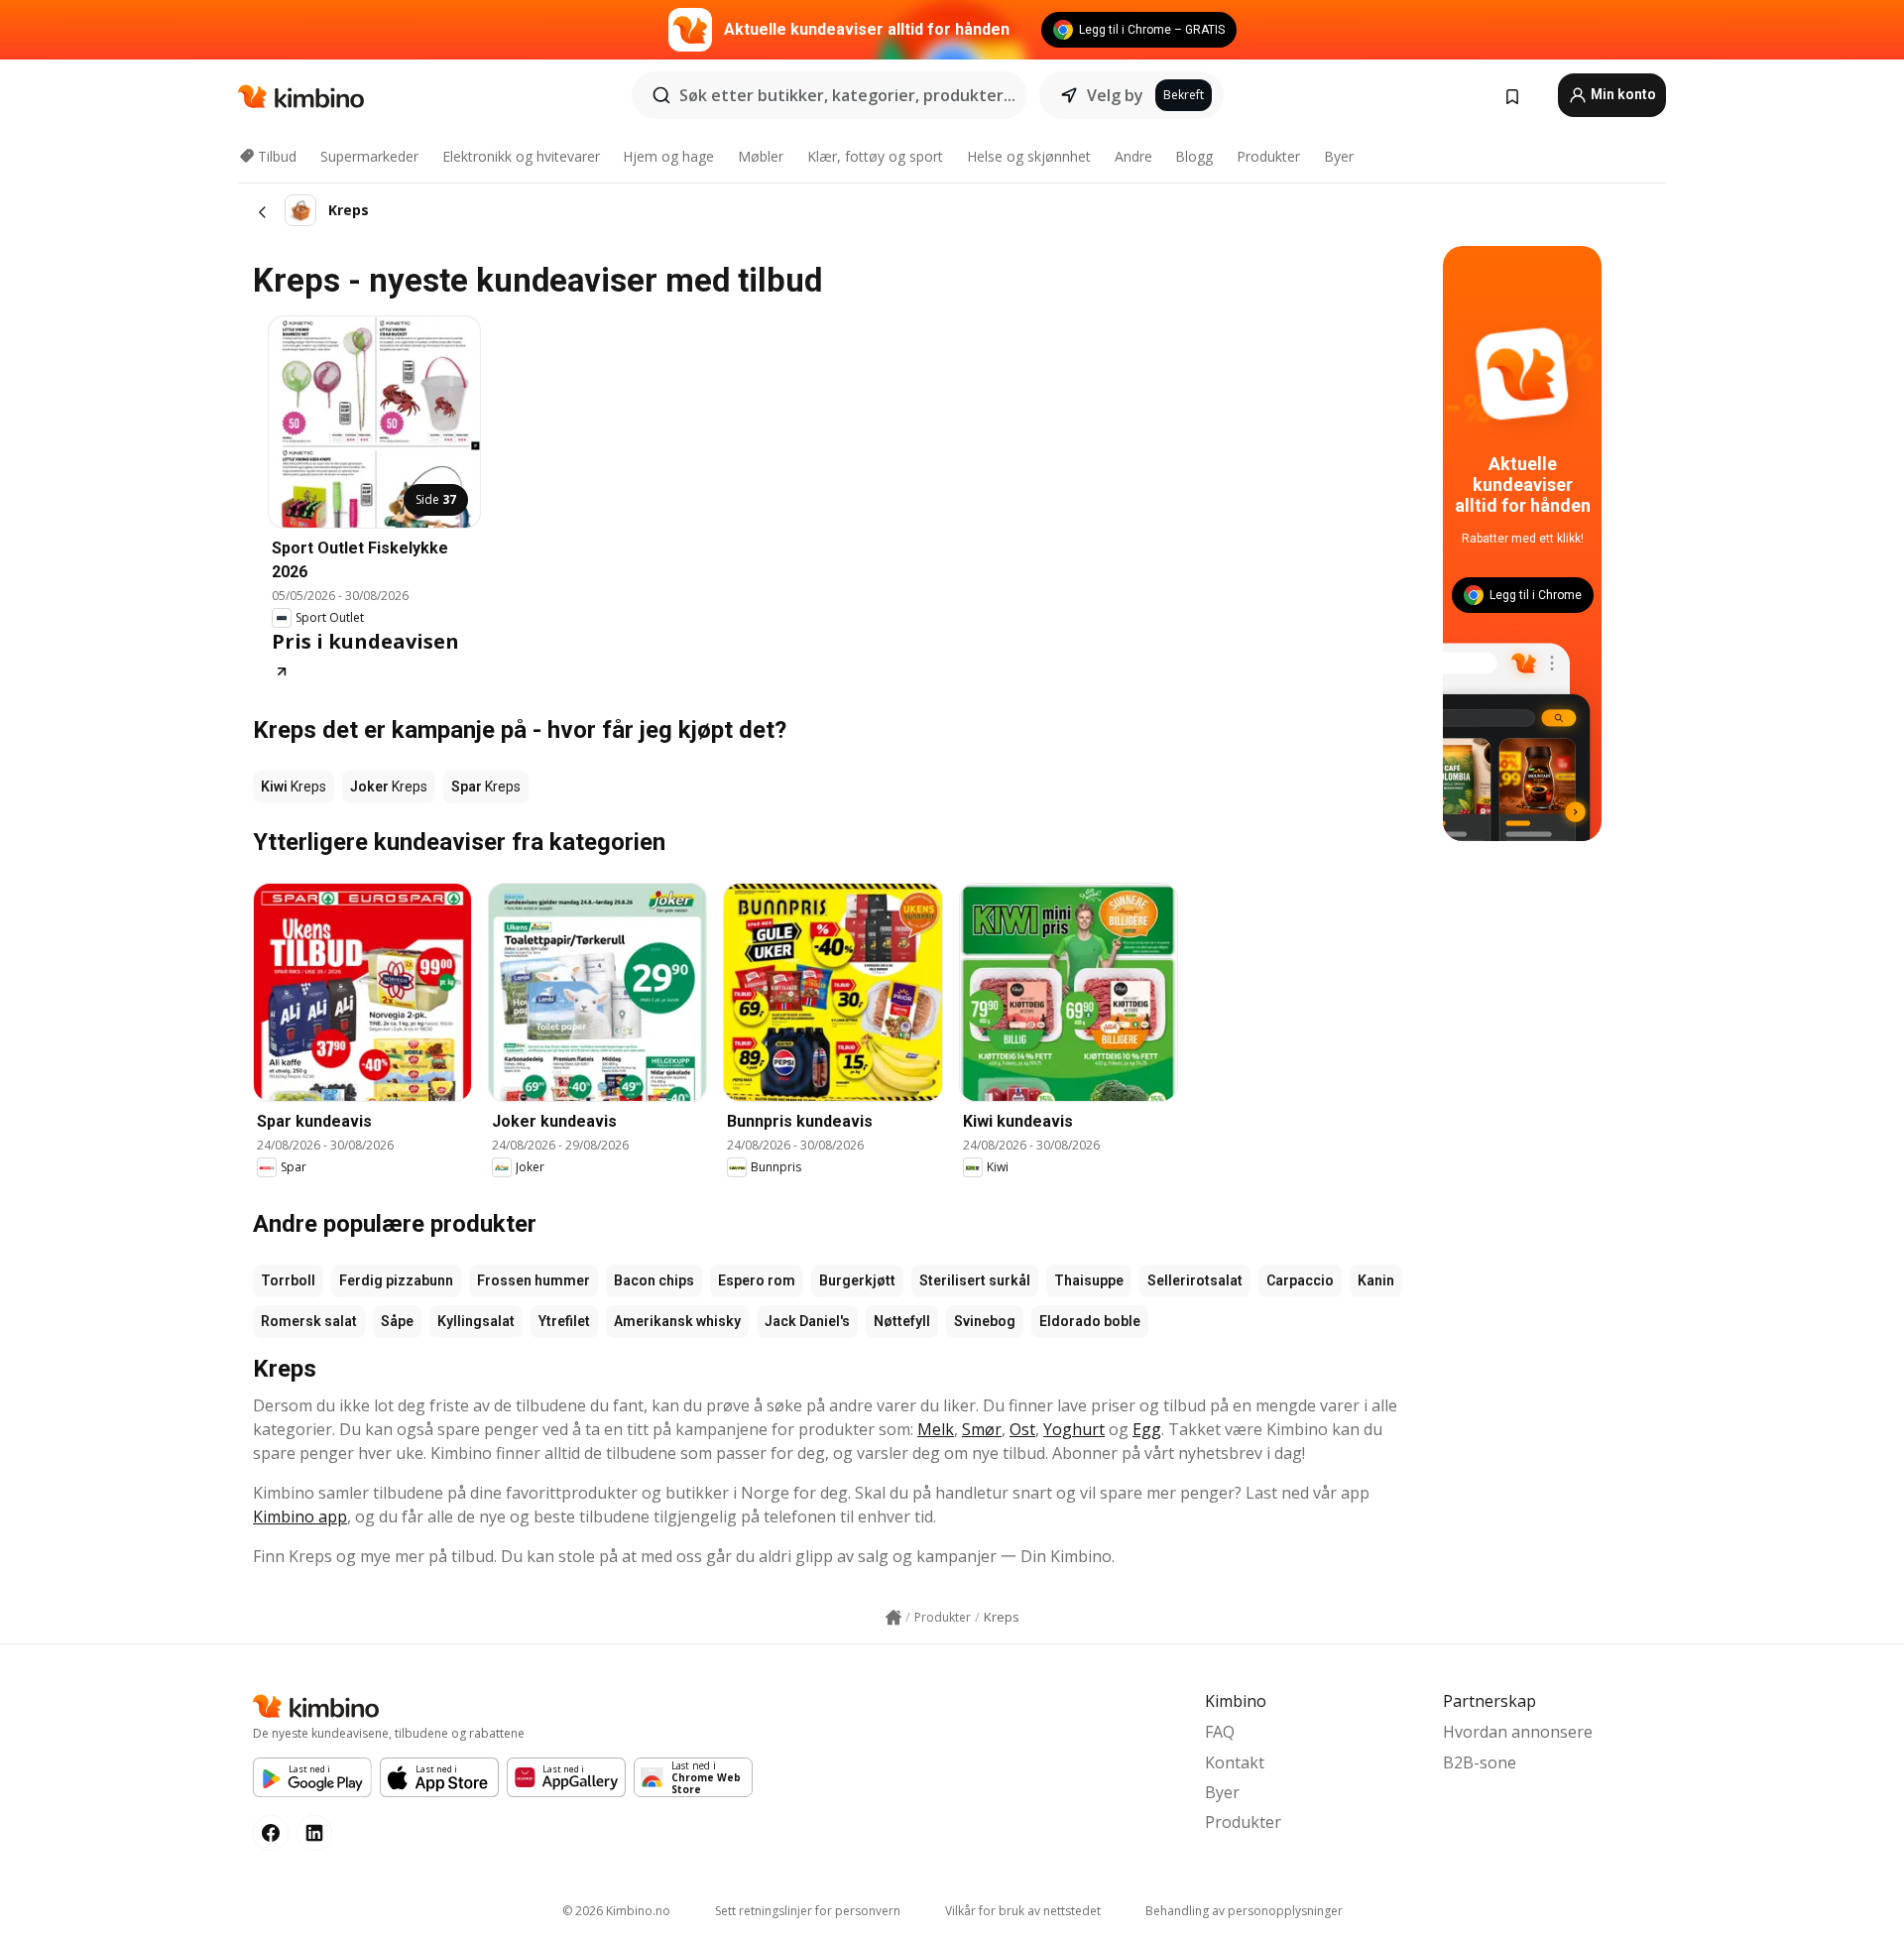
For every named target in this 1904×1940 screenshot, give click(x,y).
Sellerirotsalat (1195, 1280)
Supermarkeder (369, 156)
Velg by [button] (1115, 95)
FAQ (1220, 1732)
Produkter (1268, 156)
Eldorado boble (1090, 1321)
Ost (1022, 1429)
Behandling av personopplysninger (1244, 1911)
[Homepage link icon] (893, 1618)
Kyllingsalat (476, 1321)
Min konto (1622, 94)
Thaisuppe (1089, 1280)
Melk (936, 1429)
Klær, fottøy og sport (875, 156)
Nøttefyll (902, 1321)
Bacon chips (654, 1280)
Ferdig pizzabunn (396, 1280)
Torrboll (288, 1280)
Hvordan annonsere (1518, 1732)
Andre (1133, 156)
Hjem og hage (668, 156)
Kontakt (1235, 1762)
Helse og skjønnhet (1029, 156)
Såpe (397, 1321)
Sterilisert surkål (975, 1280)
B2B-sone (1480, 1762)
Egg (1147, 1429)
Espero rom (757, 1280)
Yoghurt (1074, 1429)
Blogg (1194, 156)
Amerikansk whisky (677, 1321)
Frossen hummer (534, 1280)
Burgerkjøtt (857, 1280)
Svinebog (985, 1321)
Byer (1339, 156)
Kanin (1376, 1280)
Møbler (761, 156)
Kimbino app (300, 1516)
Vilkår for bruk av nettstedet (1023, 1911)
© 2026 (616, 1911)
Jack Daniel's (807, 1321)
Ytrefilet (564, 1321)
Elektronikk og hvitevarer (521, 156)
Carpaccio (1300, 1280)
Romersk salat (309, 1321)
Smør (982, 1429)
